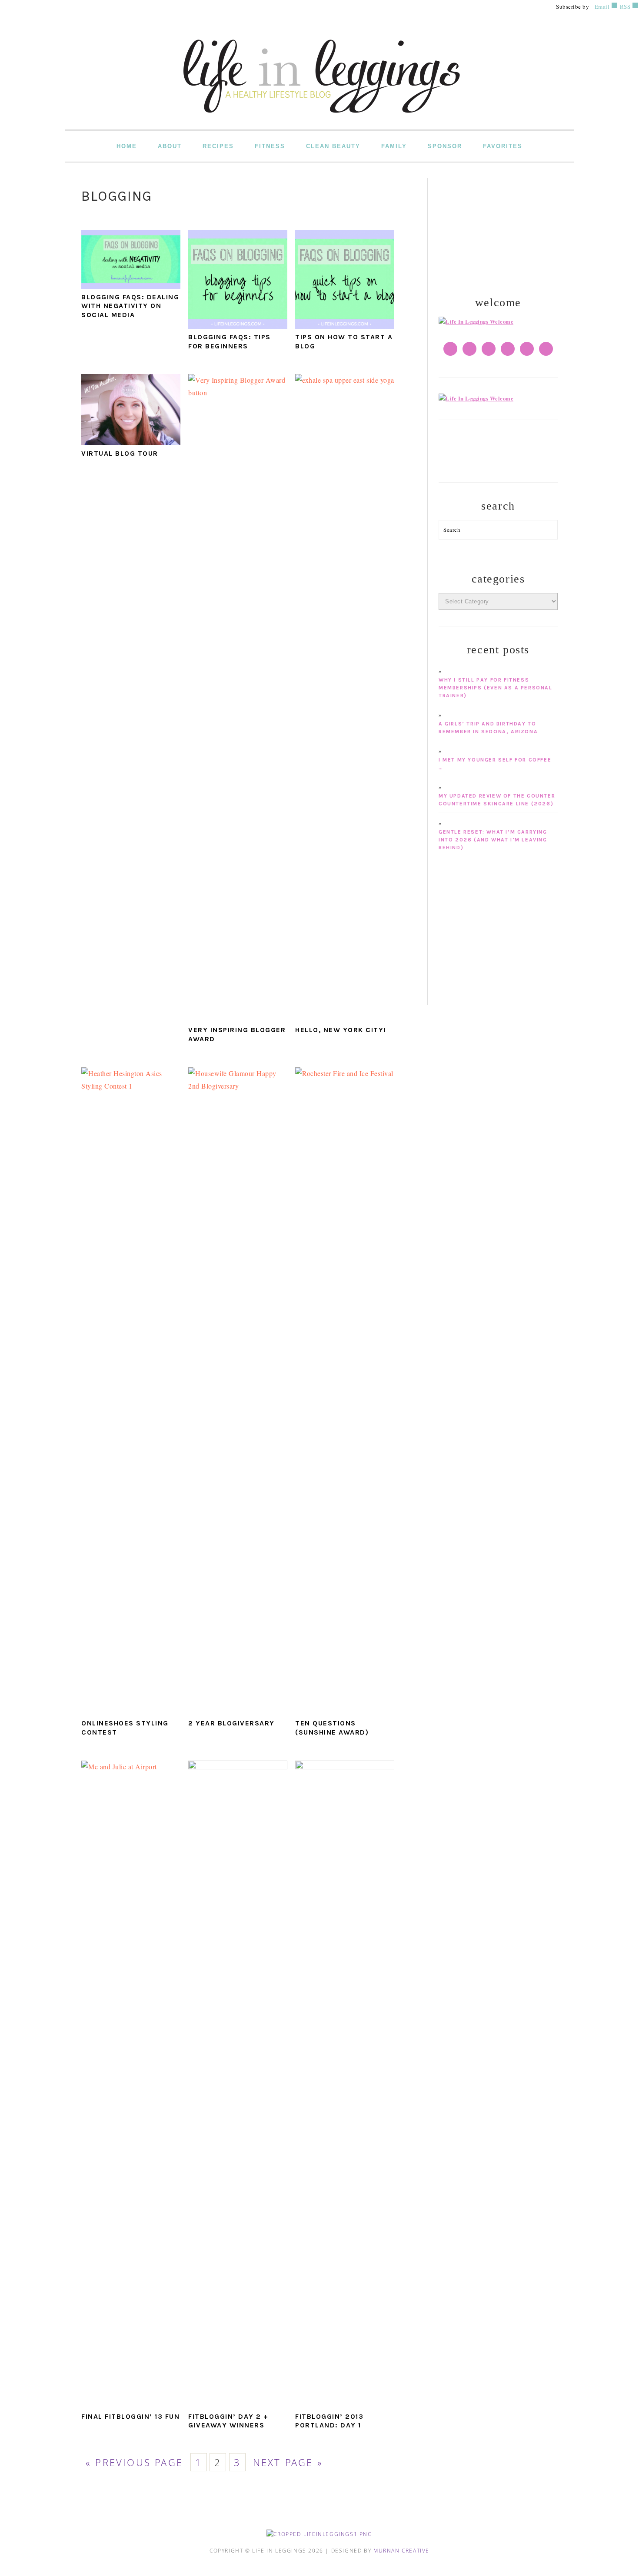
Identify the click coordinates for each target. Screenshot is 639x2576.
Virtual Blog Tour (120, 453)
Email (602, 7)
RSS (624, 7)
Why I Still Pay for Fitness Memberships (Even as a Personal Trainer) (496, 688)
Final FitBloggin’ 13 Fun (130, 2416)
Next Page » (288, 2462)
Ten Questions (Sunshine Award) (332, 1728)
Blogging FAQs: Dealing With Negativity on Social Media (130, 306)
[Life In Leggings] (319, 123)
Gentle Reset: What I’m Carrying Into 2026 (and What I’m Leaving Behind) (493, 840)
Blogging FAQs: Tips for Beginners (230, 341)
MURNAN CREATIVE (401, 2551)
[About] (476, 321)
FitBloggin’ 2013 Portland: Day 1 (329, 2421)
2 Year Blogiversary (231, 1723)
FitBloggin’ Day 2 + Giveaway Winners (228, 2421)
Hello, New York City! (341, 1030)
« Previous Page (134, 2462)
